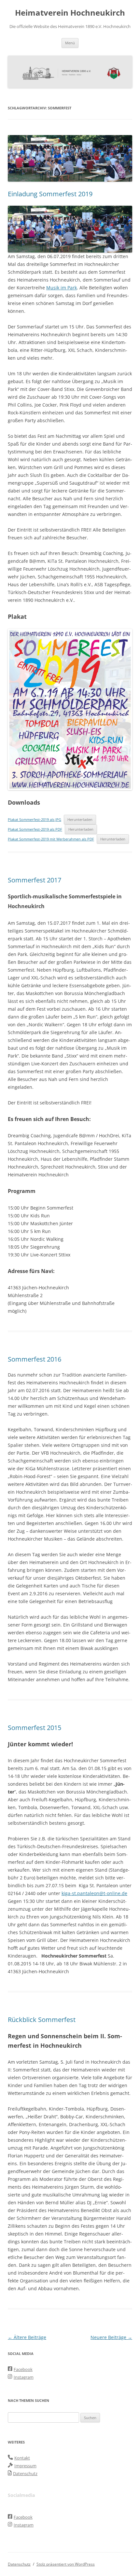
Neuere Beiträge (111, 2337)
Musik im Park (62, 288)
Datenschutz (19, 2564)
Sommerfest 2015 (35, 1728)
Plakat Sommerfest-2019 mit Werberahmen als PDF (51, 839)
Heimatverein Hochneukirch (70, 13)
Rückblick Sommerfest (42, 2020)
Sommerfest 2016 (35, 1359)
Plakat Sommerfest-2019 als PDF (35, 829)
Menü (70, 43)
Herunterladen (80, 819)
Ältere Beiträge (27, 2337)
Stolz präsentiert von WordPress (66, 2564)
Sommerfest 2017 (35, 880)
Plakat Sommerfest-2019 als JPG (35, 819)
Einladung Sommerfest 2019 (50, 194)
